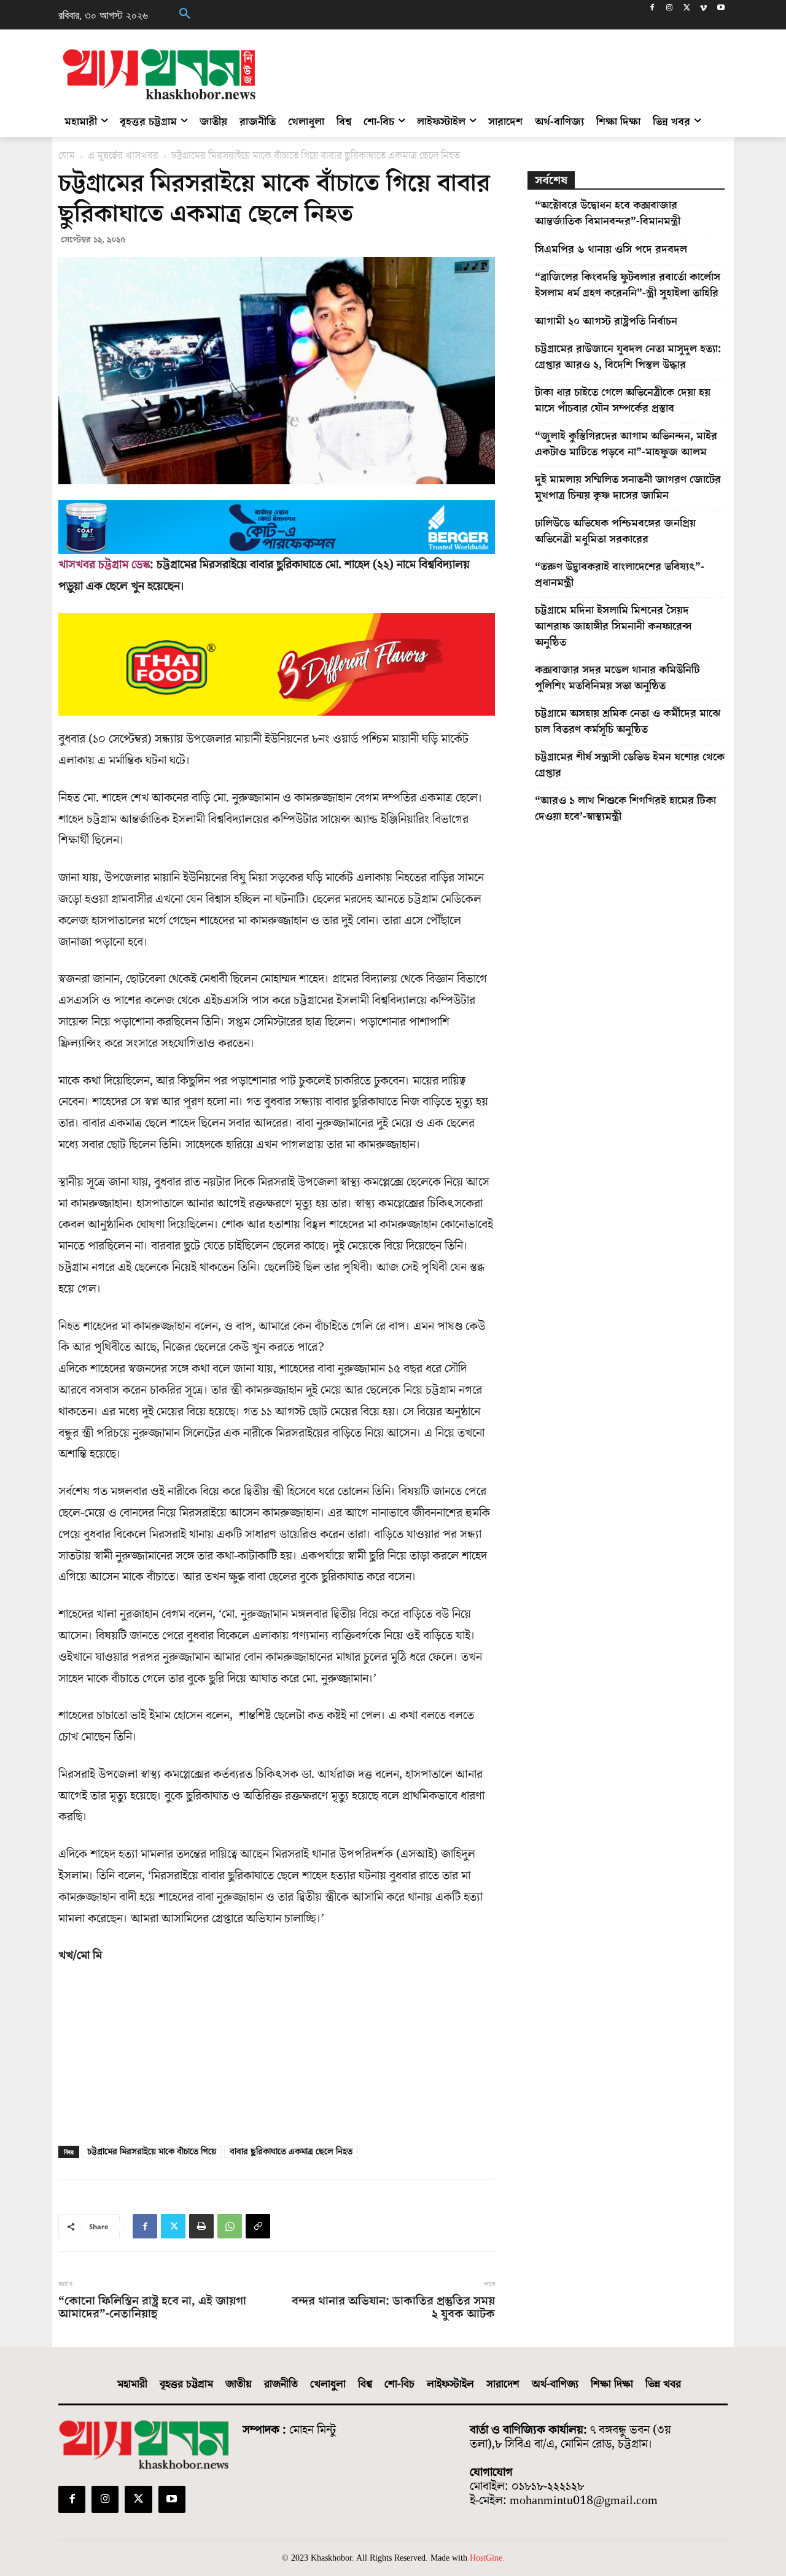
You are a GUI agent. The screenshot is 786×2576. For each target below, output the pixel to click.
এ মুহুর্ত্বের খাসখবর (123, 156)
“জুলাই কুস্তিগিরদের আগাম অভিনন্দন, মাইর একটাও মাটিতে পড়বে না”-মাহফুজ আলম (626, 444)
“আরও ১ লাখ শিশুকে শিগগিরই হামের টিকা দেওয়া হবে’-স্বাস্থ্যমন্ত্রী (625, 809)
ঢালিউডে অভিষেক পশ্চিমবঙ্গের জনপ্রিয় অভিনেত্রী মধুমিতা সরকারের (615, 531)
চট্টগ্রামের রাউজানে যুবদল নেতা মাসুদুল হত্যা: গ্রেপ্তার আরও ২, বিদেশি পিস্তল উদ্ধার (628, 357)
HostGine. (487, 2558)
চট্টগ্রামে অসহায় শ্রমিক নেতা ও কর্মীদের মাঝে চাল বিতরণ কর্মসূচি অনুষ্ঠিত (628, 721)
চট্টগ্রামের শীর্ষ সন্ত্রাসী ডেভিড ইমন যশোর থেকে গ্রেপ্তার (630, 765)
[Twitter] (687, 9)
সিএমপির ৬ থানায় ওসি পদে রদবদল (611, 249)
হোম (67, 156)
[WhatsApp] (230, 2226)
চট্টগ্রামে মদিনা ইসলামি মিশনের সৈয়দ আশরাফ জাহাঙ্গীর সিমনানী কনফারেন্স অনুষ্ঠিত (613, 626)
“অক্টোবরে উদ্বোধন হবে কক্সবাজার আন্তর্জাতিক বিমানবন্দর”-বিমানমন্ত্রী (608, 213)
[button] (185, 15)
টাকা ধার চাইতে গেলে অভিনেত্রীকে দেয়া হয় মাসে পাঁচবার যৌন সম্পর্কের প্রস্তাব (623, 400)
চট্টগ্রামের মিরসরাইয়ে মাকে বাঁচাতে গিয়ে (152, 2152)
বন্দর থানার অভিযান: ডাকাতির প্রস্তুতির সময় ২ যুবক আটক (393, 2308)
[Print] (201, 2226)
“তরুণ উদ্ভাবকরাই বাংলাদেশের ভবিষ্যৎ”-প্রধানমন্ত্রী (620, 575)
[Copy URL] (258, 2226)
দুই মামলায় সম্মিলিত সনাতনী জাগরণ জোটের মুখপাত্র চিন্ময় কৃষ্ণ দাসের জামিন (628, 488)
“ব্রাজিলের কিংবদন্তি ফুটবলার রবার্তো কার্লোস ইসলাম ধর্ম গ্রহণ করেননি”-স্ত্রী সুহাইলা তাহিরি (628, 285)
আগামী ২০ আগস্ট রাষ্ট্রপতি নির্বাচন (606, 321)
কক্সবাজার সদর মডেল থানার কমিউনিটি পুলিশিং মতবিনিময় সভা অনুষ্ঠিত (617, 678)
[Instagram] (670, 9)
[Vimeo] (703, 9)
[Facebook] (652, 9)
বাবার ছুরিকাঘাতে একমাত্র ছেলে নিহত (291, 2152)
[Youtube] (721, 9)
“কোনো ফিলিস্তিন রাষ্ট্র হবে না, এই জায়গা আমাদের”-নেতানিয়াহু (152, 2308)
